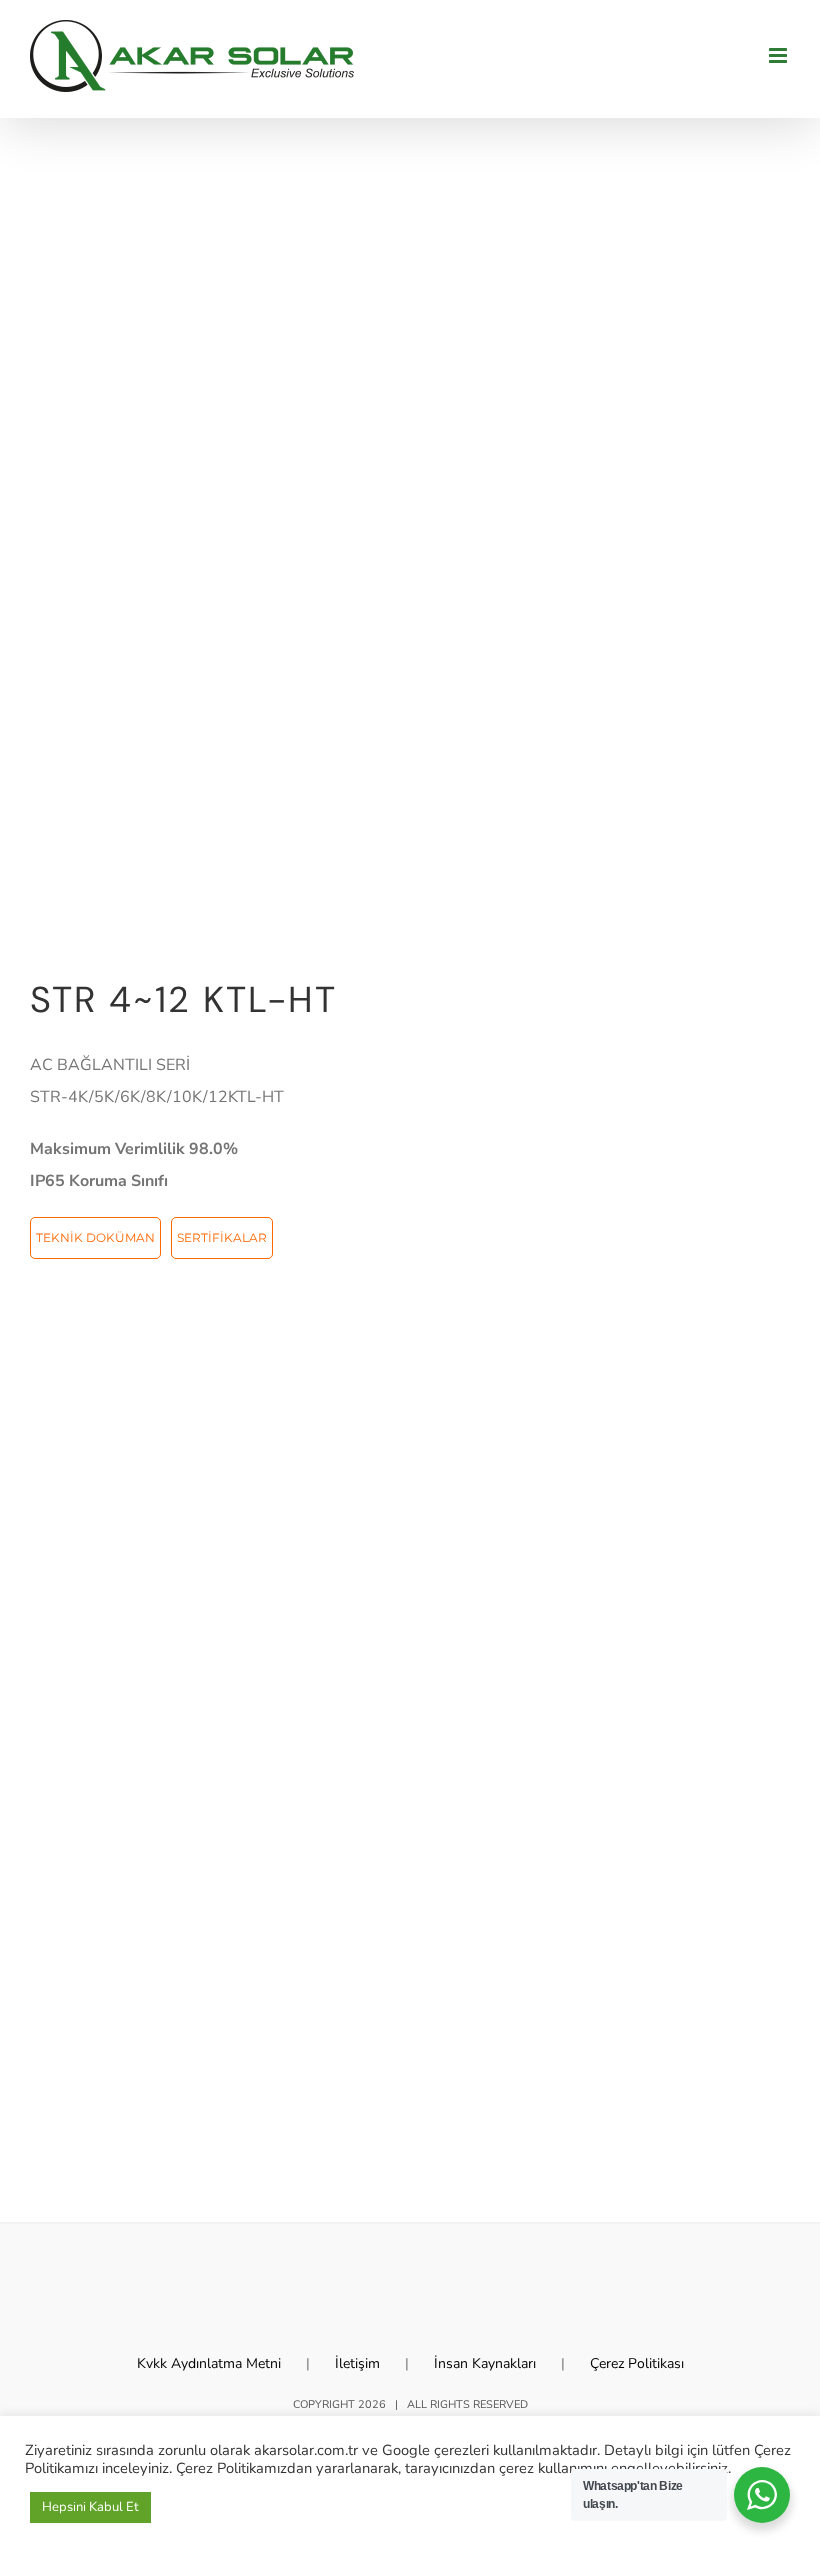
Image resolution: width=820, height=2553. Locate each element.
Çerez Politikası (637, 2363)
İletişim (357, 2363)
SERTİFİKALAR (222, 1237)
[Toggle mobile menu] (779, 55)
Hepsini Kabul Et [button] (90, 2507)
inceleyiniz (135, 2468)
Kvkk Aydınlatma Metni (209, 2363)
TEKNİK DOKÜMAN (95, 1237)
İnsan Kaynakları (485, 2363)
